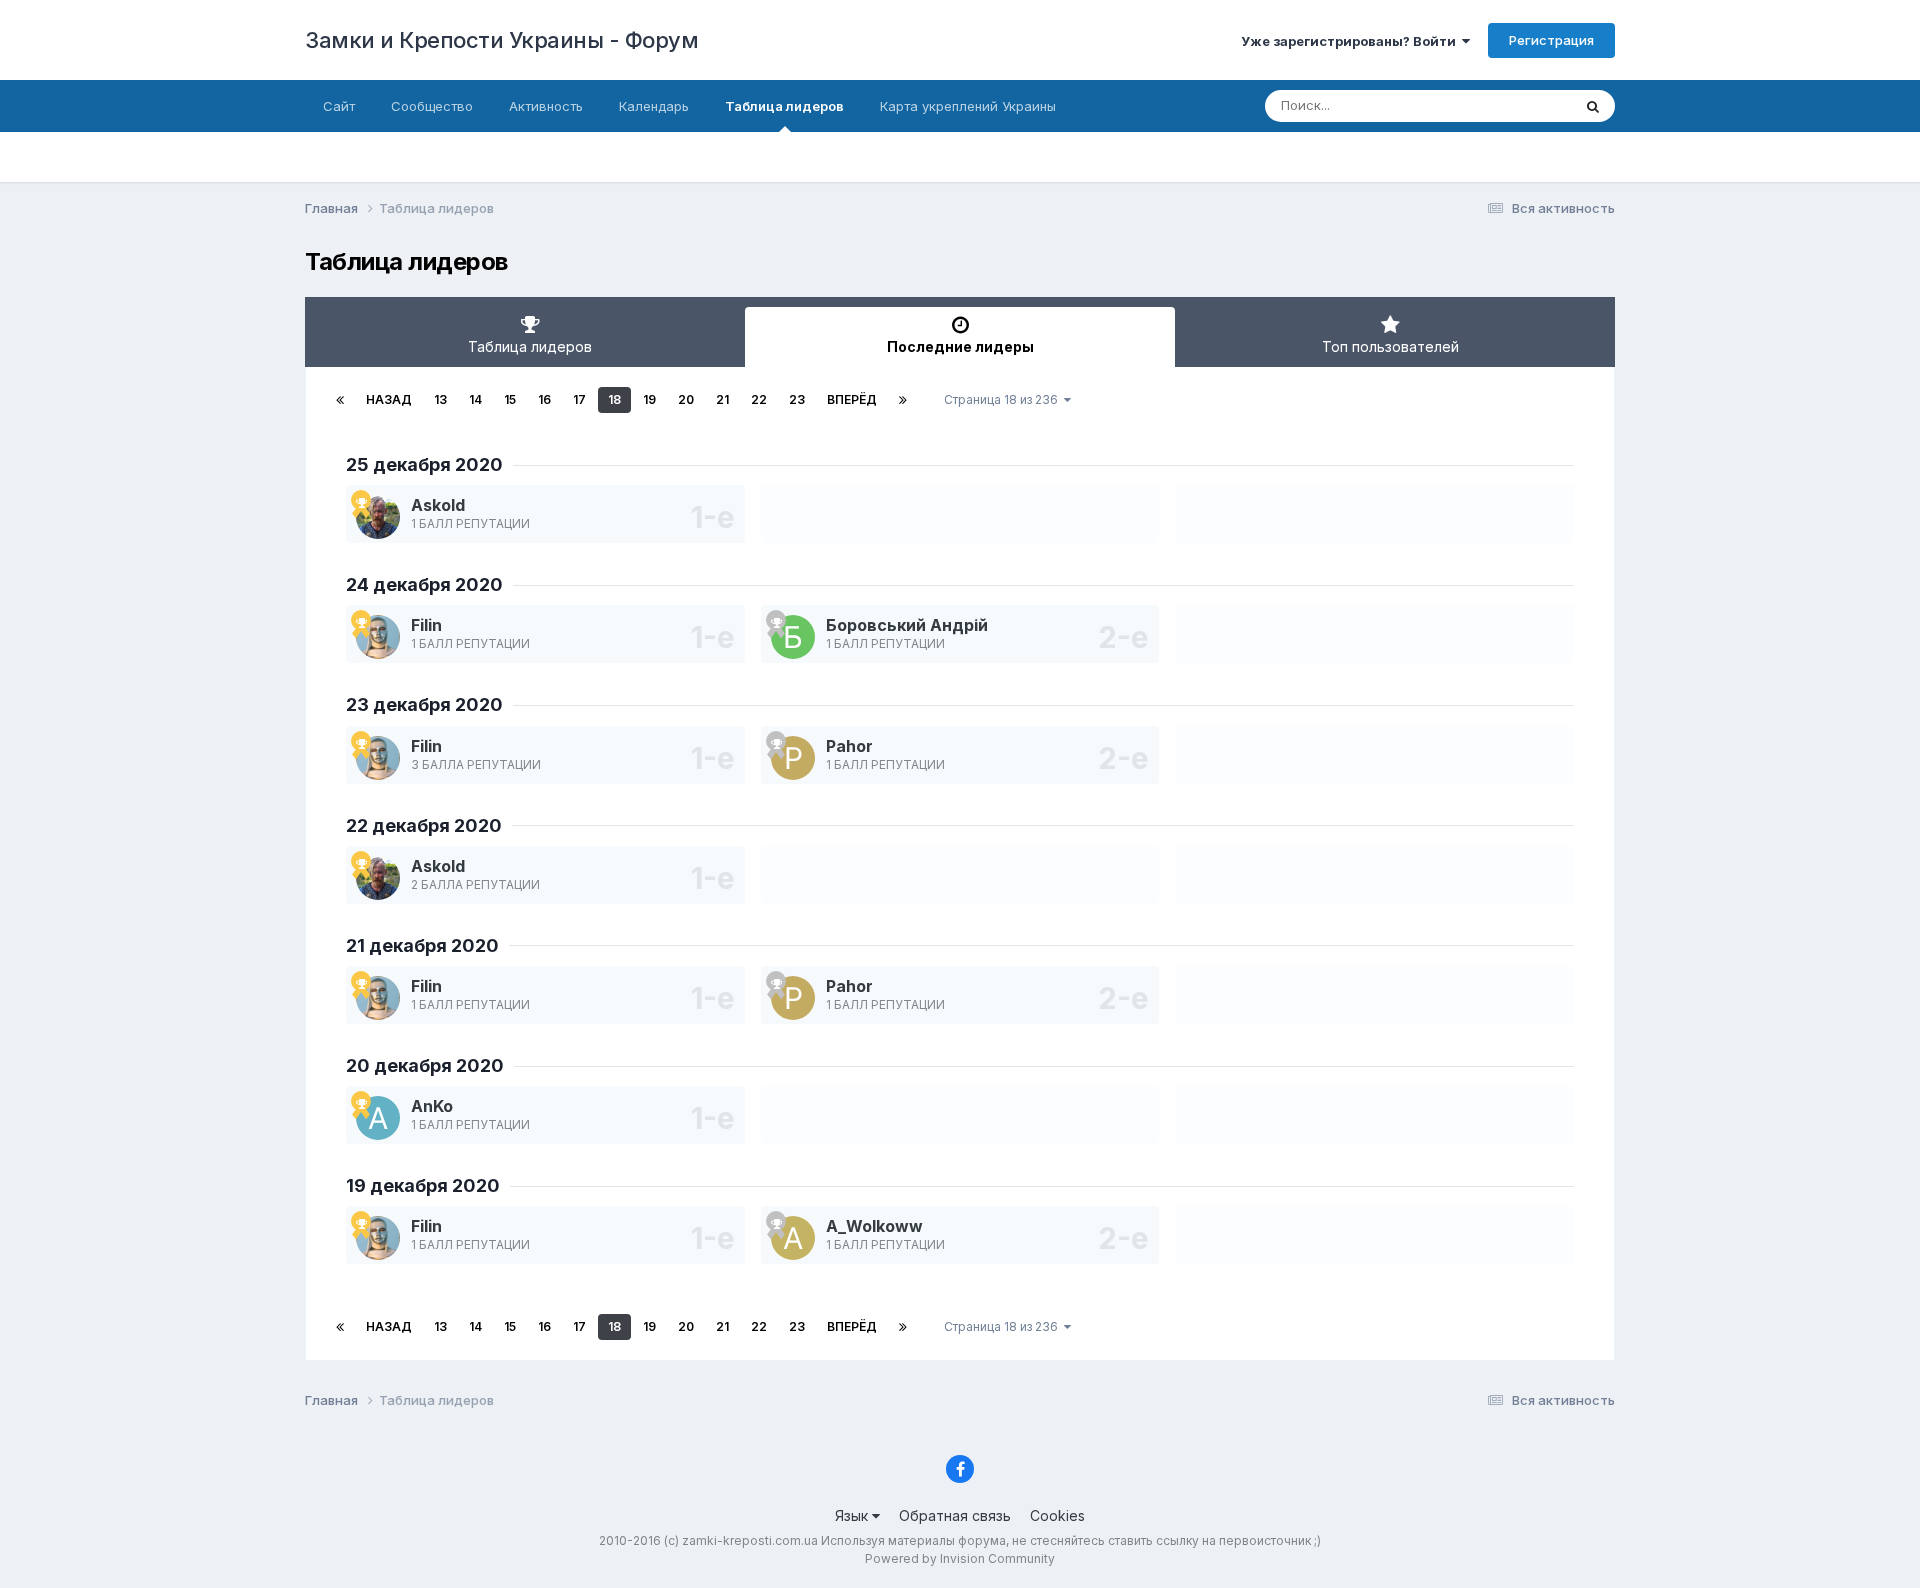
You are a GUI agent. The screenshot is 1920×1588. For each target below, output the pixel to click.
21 (722, 399)
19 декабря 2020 (423, 1185)
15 (510, 399)
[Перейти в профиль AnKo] (378, 1118)
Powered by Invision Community (960, 1558)
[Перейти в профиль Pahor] (793, 758)
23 (797, 399)
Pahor (849, 746)
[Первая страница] (340, 400)
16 (544, 399)
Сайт (339, 106)
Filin (426, 625)
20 (686, 399)
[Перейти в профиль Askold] (378, 517)
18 (614, 399)
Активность (546, 106)
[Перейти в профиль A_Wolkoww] (793, 1238)
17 (579, 399)
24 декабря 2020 (424, 584)
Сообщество (432, 106)
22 (759, 399)
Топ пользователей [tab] (1390, 346)
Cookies (1057, 1515)
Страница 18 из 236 (1004, 399)
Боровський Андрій (907, 625)
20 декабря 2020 (425, 1065)
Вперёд (852, 399)
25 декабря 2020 (424, 464)
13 (440, 399)
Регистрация (1551, 40)
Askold (438, 505)
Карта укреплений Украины (968, 106)
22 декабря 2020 (424, 825)
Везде (1525, 105)
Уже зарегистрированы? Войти (1351, 41)
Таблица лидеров (784, 106)
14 (475, 399)
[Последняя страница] (903, 400)
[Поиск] (1593, 106)
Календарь (654, 106)
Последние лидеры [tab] (960, 346)
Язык (853, 1515)
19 (649, 399)
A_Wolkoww (874, 1226)
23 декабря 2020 (424, 704)
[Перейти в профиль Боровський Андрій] (793, 637)
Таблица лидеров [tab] (530, 346)
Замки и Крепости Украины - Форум (501, 40)
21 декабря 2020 (422, 945)
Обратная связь (955, 1515)
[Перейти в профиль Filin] (378, 637)
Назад (389, 399)
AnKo (432, 1106)
